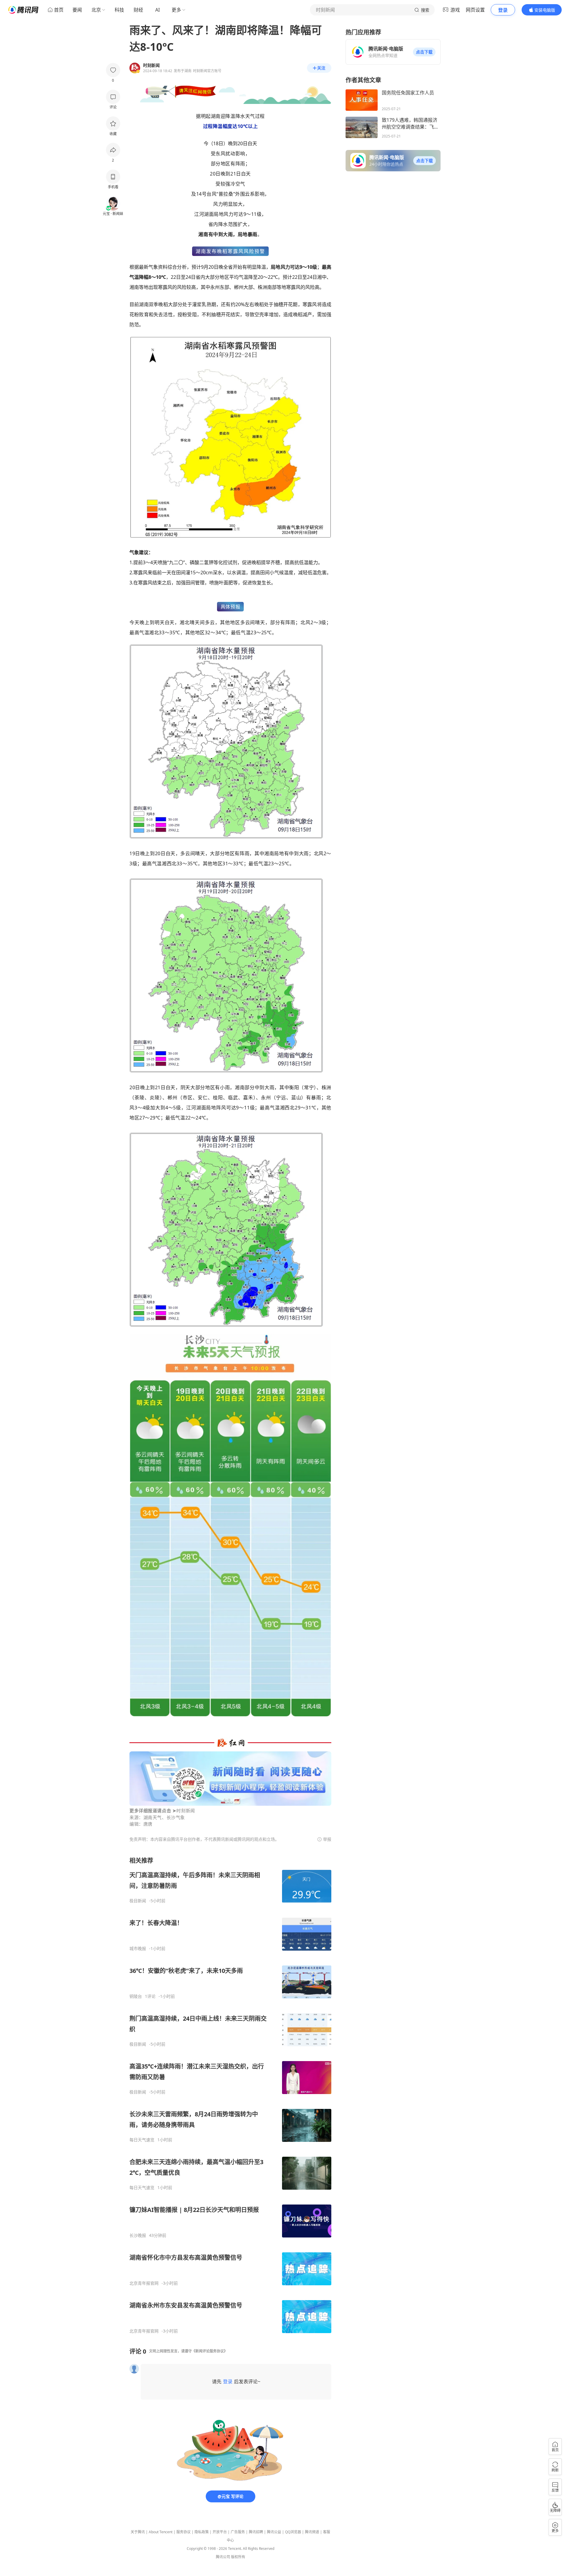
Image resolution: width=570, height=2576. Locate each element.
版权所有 (238, 2557)
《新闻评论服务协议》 (210, 2351)
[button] (424, 52)
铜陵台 (136, 1996)
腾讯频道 (312, 2532)
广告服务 (238, 2532)
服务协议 (183, 2532)
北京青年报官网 (144, 2283)
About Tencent (161, 2532)
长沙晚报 (138, 2235)
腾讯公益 (274, 2532)
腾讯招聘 (256, 2532)
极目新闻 (138, 1901)
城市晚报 (138, 1949)
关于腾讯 (138, 2532)
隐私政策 (202, 2532)
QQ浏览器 (293, 2532)
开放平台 (220, 2532)
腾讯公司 (223, 2557)
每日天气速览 (142, 2140)
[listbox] (230, 2095)
